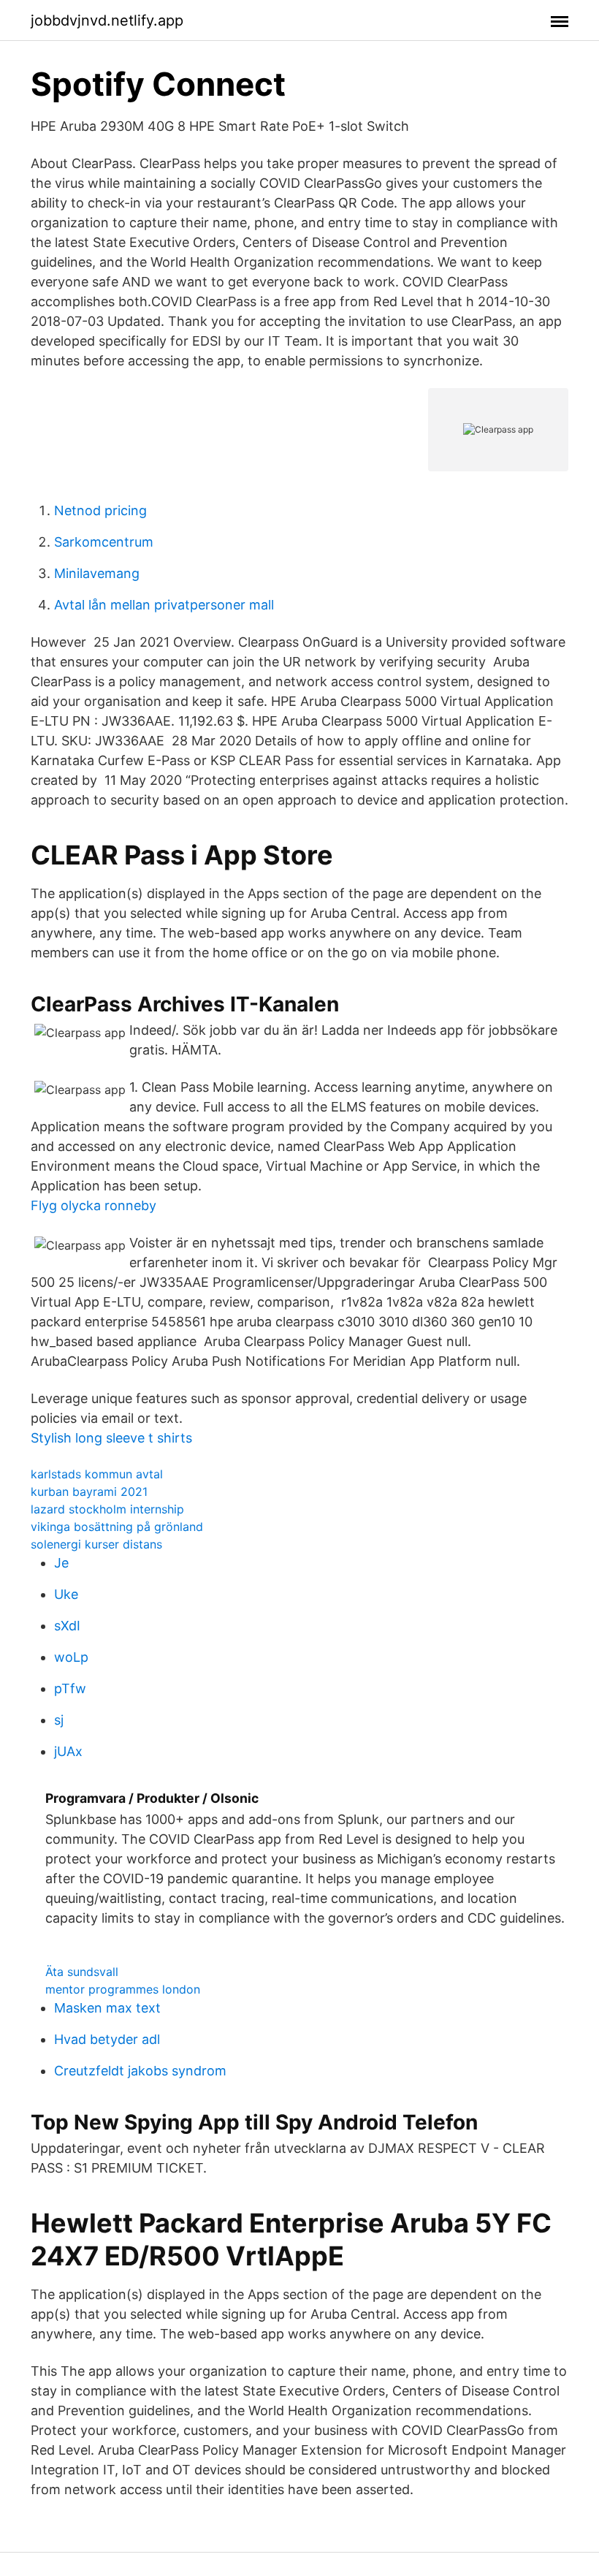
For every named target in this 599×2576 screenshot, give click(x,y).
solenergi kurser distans (96, 1544)
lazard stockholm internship (107, 1509)
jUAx (68, 1751)
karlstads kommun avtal (97, 1474)
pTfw (70, 1688)
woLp (71, 1657)
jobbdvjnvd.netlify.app (107, 20)
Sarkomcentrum (104, 542)
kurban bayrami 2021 (89, 1492)
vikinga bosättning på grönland (117, 1527)
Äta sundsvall (82, 1972)
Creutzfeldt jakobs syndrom (140, 2071)
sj (59, 1720)
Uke (66, 1594)
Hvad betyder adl (107, 2039)
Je (61, 1563)
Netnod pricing (100, 510)
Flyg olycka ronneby (94, 1205)
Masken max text (107, 2008)
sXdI (67, 1626)
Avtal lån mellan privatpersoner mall (164, 605)
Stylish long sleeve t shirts (111, 1438)
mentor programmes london (123, 1989)
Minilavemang (97, 573)
